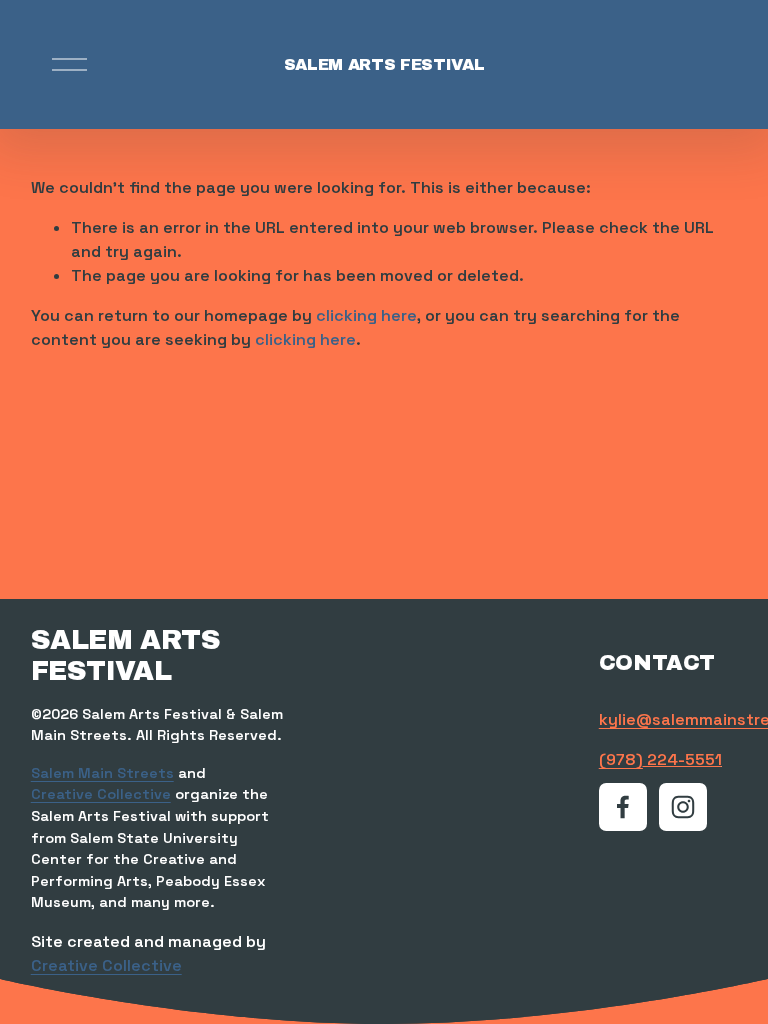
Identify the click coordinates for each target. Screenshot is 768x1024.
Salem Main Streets (102, 773)
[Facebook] (623, 807)
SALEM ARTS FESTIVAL (384, 64)
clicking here (366, 315)
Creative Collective (101, 794)
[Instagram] (683, 807)
